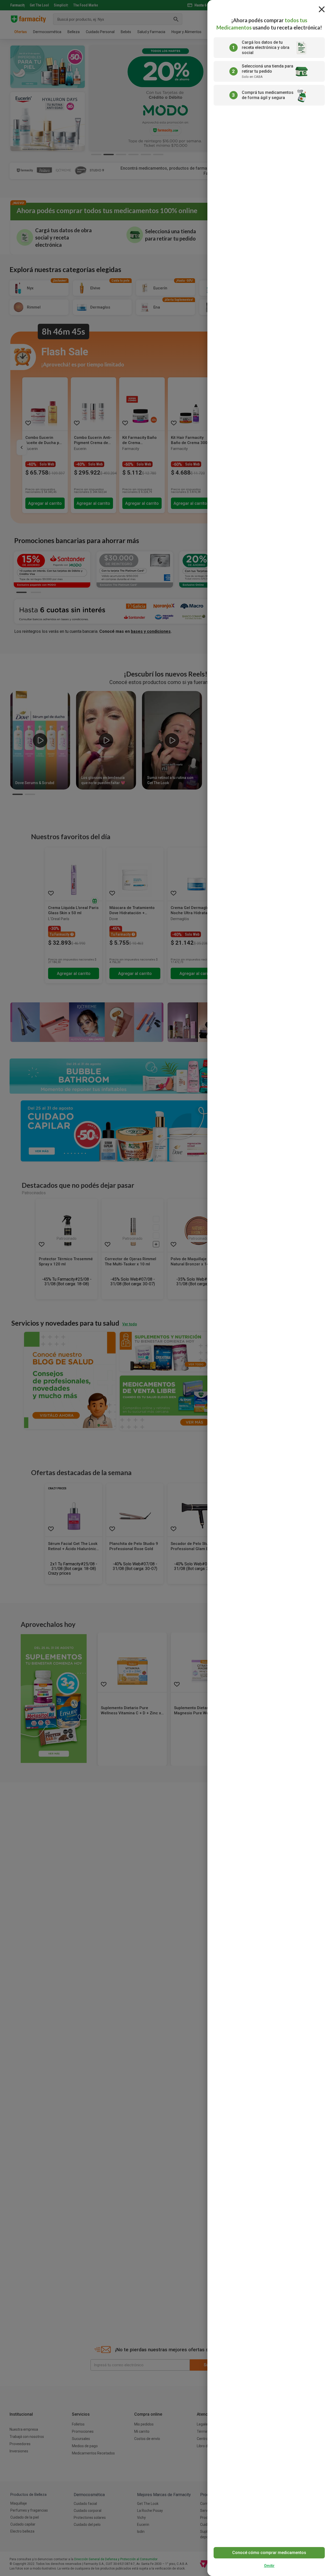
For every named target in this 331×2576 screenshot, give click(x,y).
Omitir (269, 2566)
